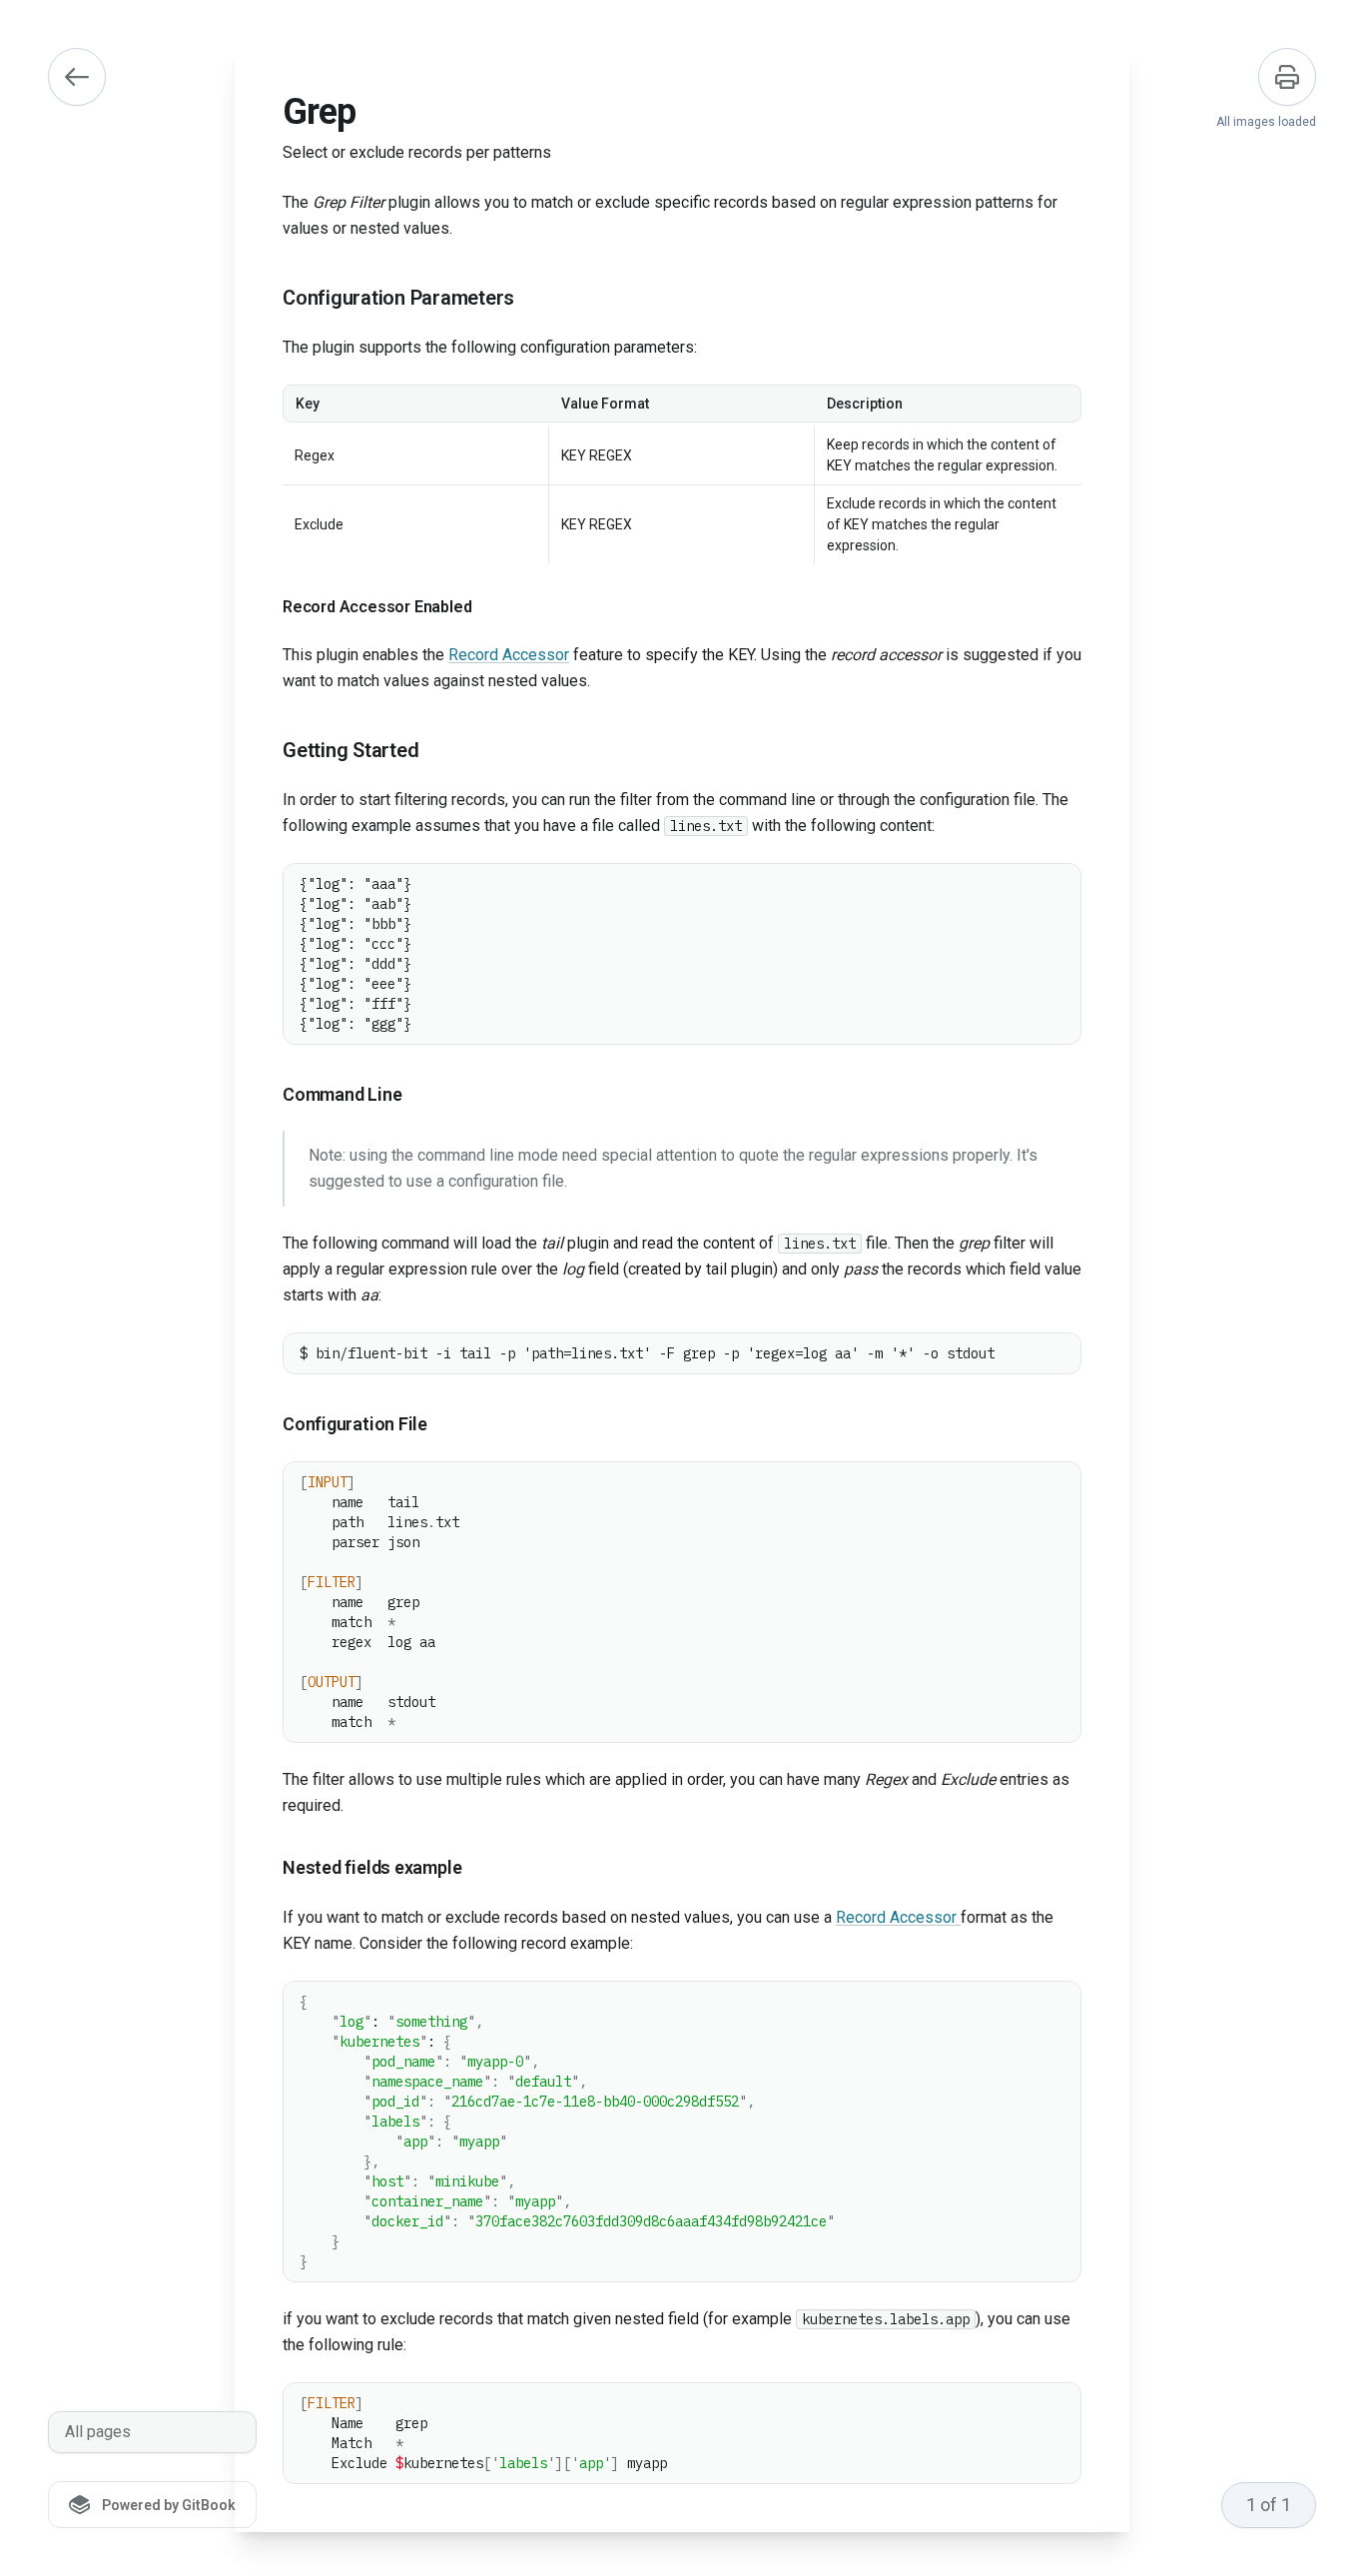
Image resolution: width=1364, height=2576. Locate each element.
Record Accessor (509, 655)
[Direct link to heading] (267, 299)
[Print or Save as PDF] (1287, 77)
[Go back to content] (77, 77)
